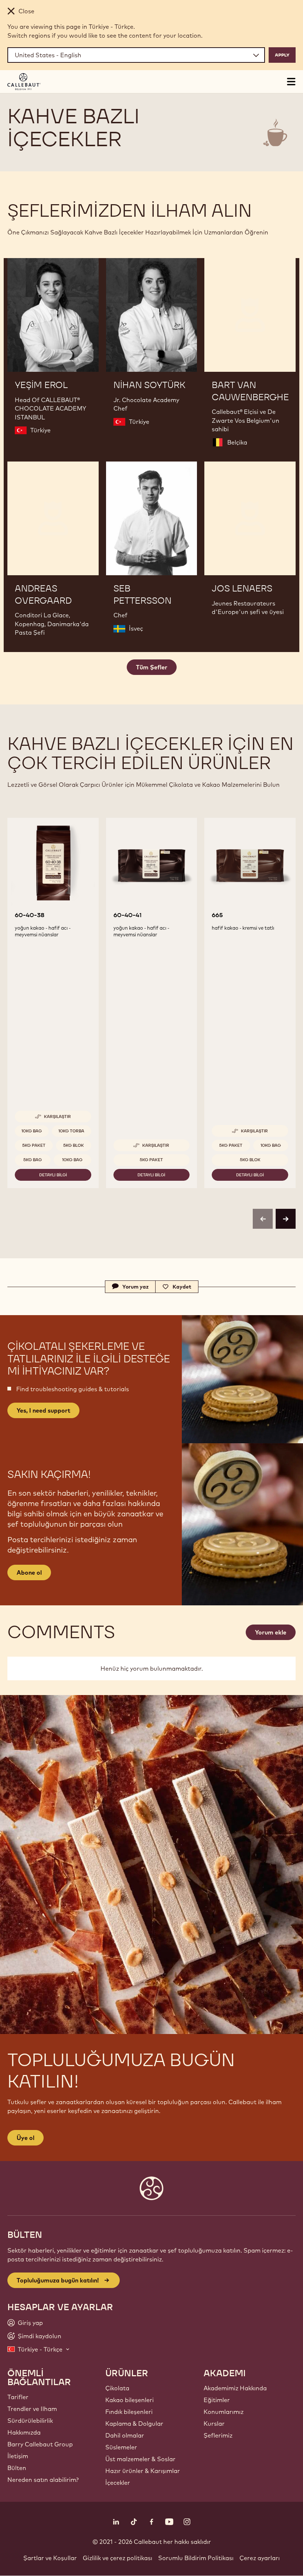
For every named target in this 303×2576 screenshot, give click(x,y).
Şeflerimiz (218, 2435)
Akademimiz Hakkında (235, 2388)
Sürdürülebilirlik (30, 2421)
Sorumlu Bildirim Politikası (196, 2558)
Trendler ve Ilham (32, 2409)
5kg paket (34, 1145)
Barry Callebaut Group (40, 2444)
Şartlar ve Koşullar (50, 2558)
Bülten (17, 2468)
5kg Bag (33, 1160)
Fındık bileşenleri (129, 2412)
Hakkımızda (24, 2432)
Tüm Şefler (152, 667)
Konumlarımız (224, 2412)
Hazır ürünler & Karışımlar (143, 2471)
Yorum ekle (271, 1632)
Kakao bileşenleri (130, 2400)
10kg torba (71, 1131)
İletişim (18, 2456)
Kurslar (214, 2424)
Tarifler (18, 2397)
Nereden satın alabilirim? (43, 2480)
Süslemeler (121, 2447)
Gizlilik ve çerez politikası (118, 2558)
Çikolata (117, 2388)
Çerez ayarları (260, 2558)
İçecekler (118, 2483)
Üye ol (25, 2138)
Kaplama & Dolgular (134, 2424)
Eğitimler (217, 2400)
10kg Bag (32, 1131)
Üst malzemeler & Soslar (140, 2459)
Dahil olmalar (125, 2435)
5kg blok (74, 1145)
